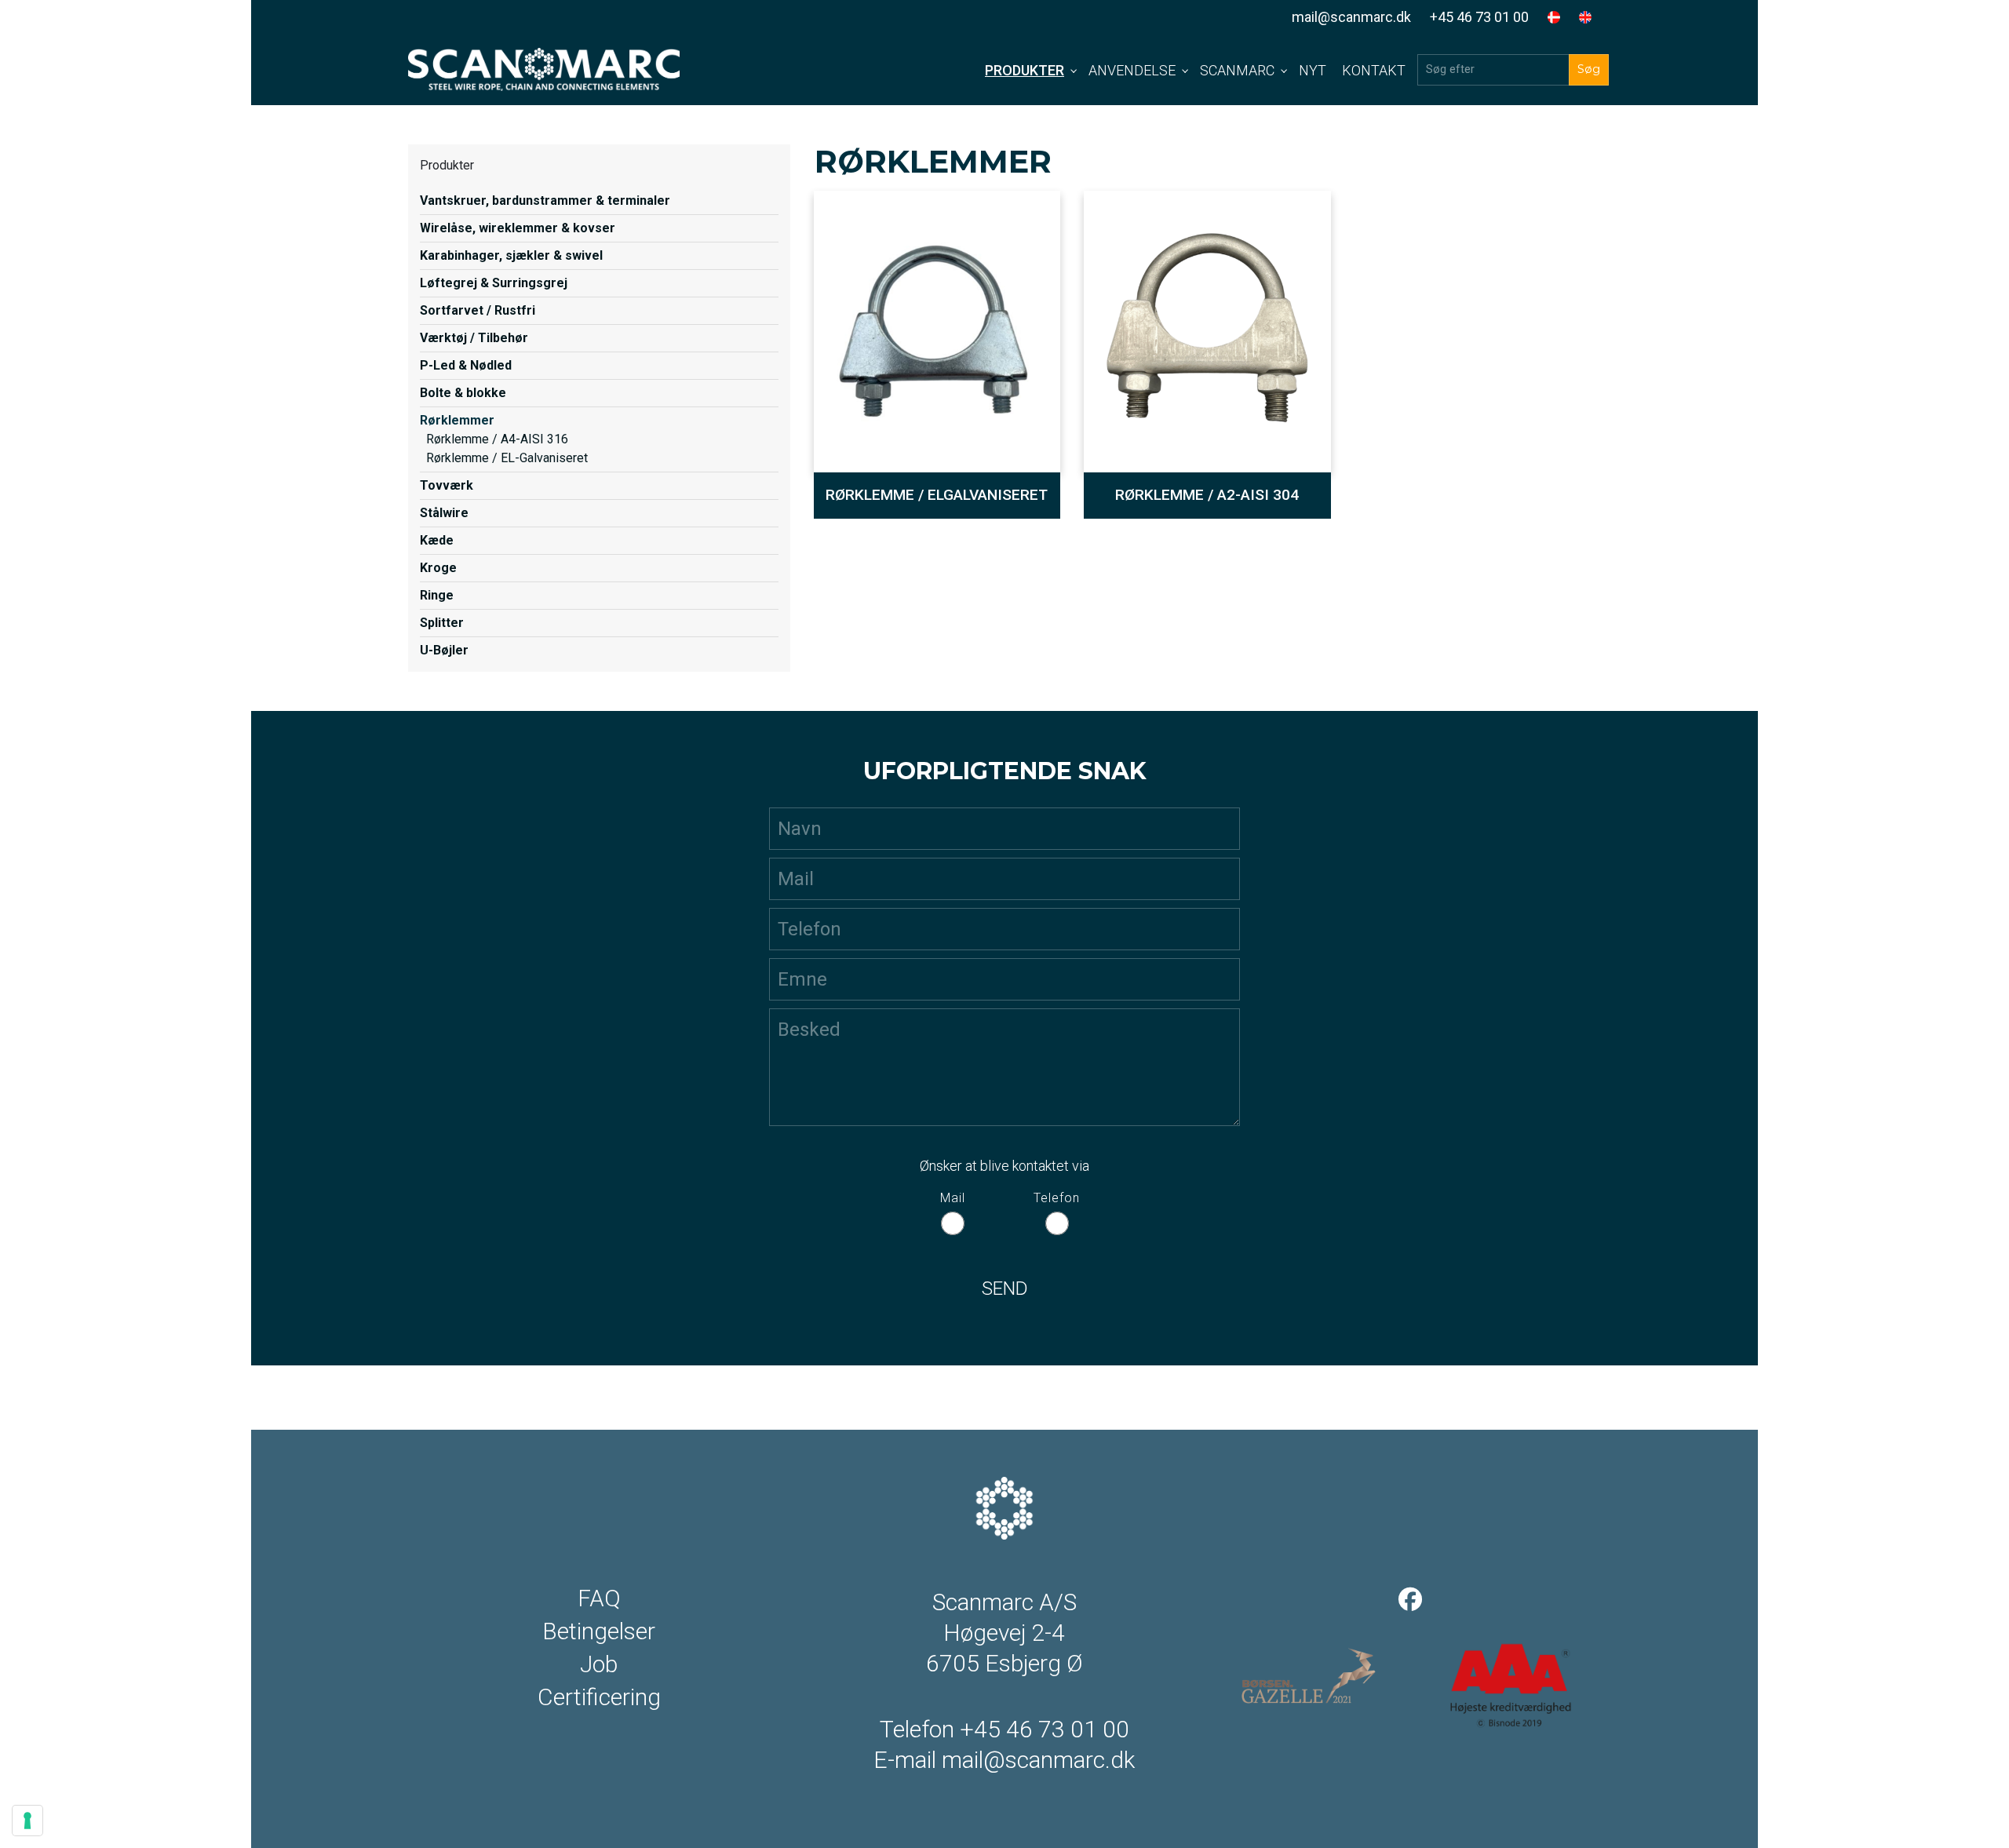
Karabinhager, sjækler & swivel (511, 255)
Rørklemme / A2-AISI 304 (1207, 495)
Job (599, 1664)
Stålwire (444, 513)
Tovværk (447, 485)
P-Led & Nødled (466, 365)
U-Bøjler (444, 650)
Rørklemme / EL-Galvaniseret (507, 458)
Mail (953, 1198)
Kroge (438, 568)
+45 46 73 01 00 (1479, 17)
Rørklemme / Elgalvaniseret (937, 495)
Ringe (437, 595)
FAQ (599, 1598)
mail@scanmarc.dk (1351, 17)
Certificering (599, 1697)
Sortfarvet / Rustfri (478, 310)
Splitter (442, 623)
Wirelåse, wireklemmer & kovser (518, 228)
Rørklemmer (457, 420)
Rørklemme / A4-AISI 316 (497, 439)
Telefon (1057, 1198)
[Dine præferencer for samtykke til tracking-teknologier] (27, 1821)
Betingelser (599, 1631)
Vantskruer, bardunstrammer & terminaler (545, 200)
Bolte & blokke (463, 393)
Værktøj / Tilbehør (474, 338)
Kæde (437, 540)
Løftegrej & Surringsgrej (494, 283)
